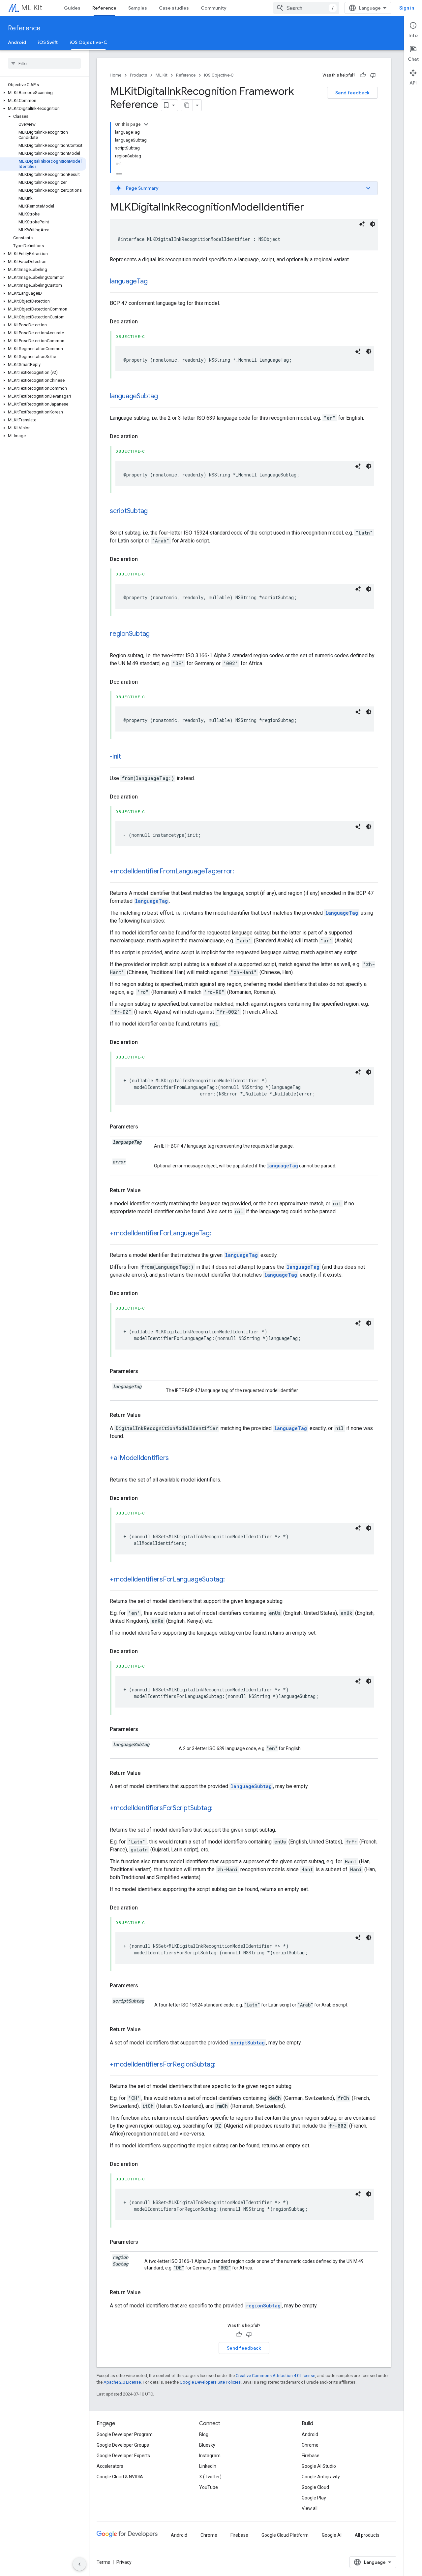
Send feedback (352, 93)
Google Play (314, 2498)
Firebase (311, 2456)
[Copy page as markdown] (187, 105)
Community (214, 8)
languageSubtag (134, 396)
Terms (103, 2562)
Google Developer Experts (123, 2456)
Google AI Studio (319, 2466)
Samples (138, 8)
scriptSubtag (129, 511)
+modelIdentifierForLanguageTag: (161, 1233)
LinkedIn (208, 2466)
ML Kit (32, 8)
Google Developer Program (125, 2434)
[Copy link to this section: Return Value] (147, 1190)
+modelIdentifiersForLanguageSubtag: (167, 1579)
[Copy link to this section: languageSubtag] (165, 397)
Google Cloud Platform (285, 2535)
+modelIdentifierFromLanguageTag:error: (172, 871)
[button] (43, 93)
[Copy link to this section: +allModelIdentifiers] (175, 1458)
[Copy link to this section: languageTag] (154, 282)
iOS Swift (48, 42)
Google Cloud (315, 2487)
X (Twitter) (210, 2477)
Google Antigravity (321, 2477)
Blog (204, 2434)
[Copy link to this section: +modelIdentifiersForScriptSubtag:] (219, 1809)
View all (310, 2508)
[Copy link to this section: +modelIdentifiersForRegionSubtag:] (222, 2065)
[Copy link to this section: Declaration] (144, 322)
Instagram (210, 2456)
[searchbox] (44, 63)
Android (17, 42)
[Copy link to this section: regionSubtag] (156, 634)
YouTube (209, 2487)
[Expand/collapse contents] (146, 124)
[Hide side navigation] (79, 2564)
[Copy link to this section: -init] (128, 757)
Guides (72, 8)
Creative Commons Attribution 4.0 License (275, 2376)
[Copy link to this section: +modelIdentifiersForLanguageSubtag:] (231, 1580)
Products (138, 75)
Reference (104, 8)
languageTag (129, 281)
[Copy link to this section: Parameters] (145, 1127)
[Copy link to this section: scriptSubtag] (154, 511)
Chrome (310, 2445)
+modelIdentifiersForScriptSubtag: (161, 1808)
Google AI (332, 2535)
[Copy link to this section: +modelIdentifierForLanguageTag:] (218, 1234)
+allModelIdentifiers (139, 1458)
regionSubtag (130, 634)
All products (367, 2535)
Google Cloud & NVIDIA (120, 2477)
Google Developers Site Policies (210, 2382)
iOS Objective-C (88, 42)
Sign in (407, 8)
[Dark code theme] (373, 224)
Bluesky (207, 2445)
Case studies (174, 8)
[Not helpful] (373, 75)
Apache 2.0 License (122, 2382)
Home (116, 75)
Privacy (124, 2562)
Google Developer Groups (123, 2445)
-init (115, 756)
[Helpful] (363, 75)
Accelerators (110, 2466)
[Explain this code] (362, 224)
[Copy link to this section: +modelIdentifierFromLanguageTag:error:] (241, 872)
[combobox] (306, 8)
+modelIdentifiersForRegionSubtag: (163, 2064)
